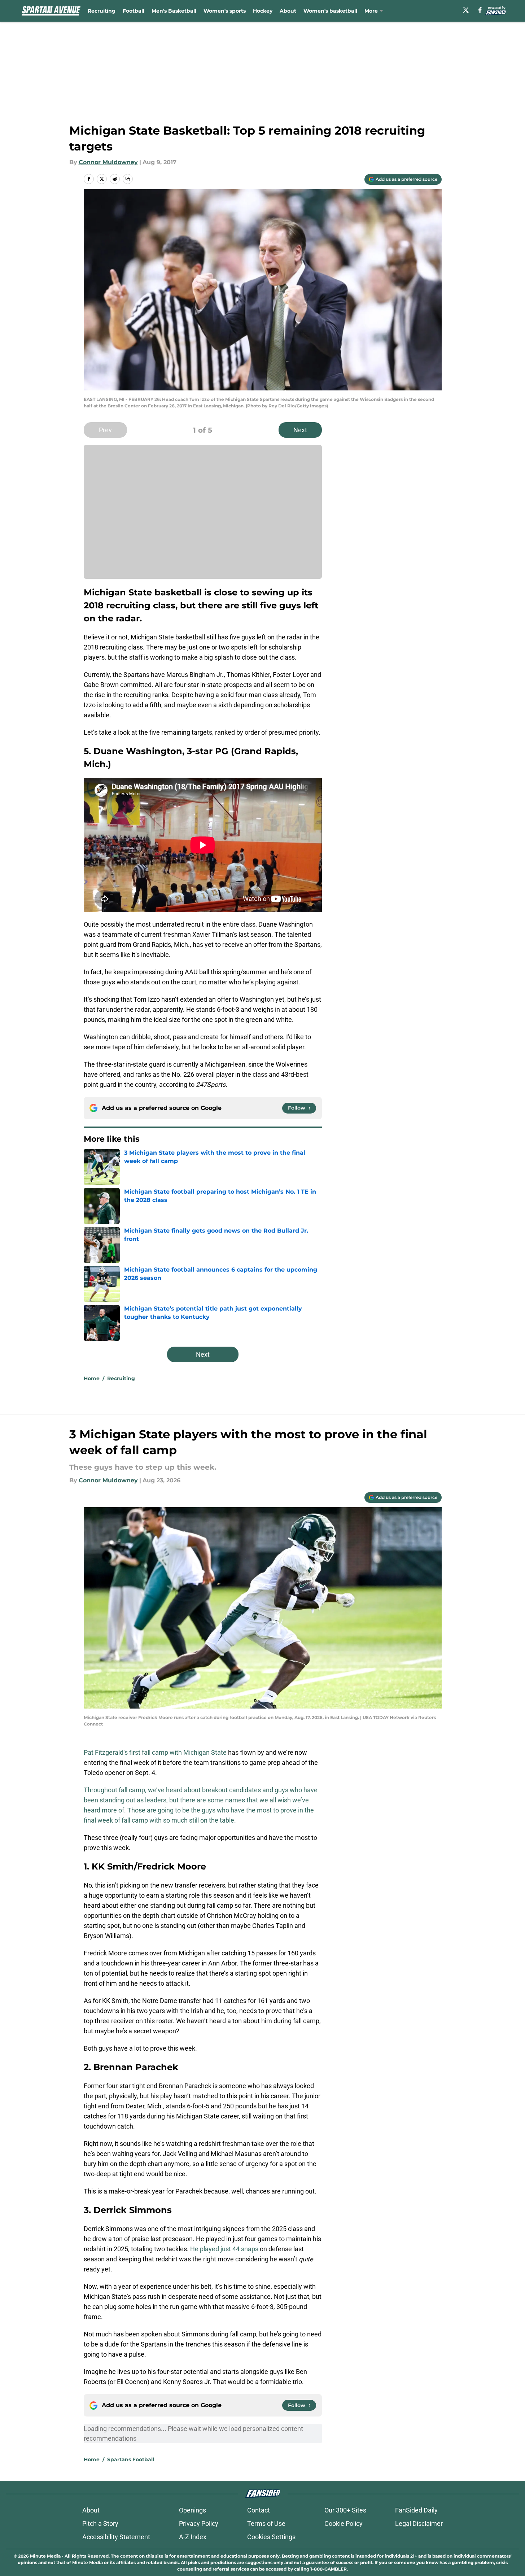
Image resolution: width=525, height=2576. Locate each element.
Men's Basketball (174, 11)
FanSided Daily (416, 2510)
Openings (192, 2510)
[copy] (128, 179)
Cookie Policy (344, 2523)
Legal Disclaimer (419, 2523)
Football (134, 11)
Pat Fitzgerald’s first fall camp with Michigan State (155, 1752)
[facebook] (480, 10)
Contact (259, 2510)
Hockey (263, 11)
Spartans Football (131, 2459)
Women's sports (225, 11)
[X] (466, 10)
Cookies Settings (271, 2537)
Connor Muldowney (108, 162)
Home (92, 1378)
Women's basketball (330, 11)
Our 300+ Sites (345, 2510)
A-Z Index (193, 2537)
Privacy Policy (199, 2523)
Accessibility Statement (116, 2537)
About (288, 11)
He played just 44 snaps (224, 2249)
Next (300, 430)
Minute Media (45, 2556)
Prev (105, 430)
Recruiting (102, 11)
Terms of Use (266, 2523)
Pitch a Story (100, 2523)
